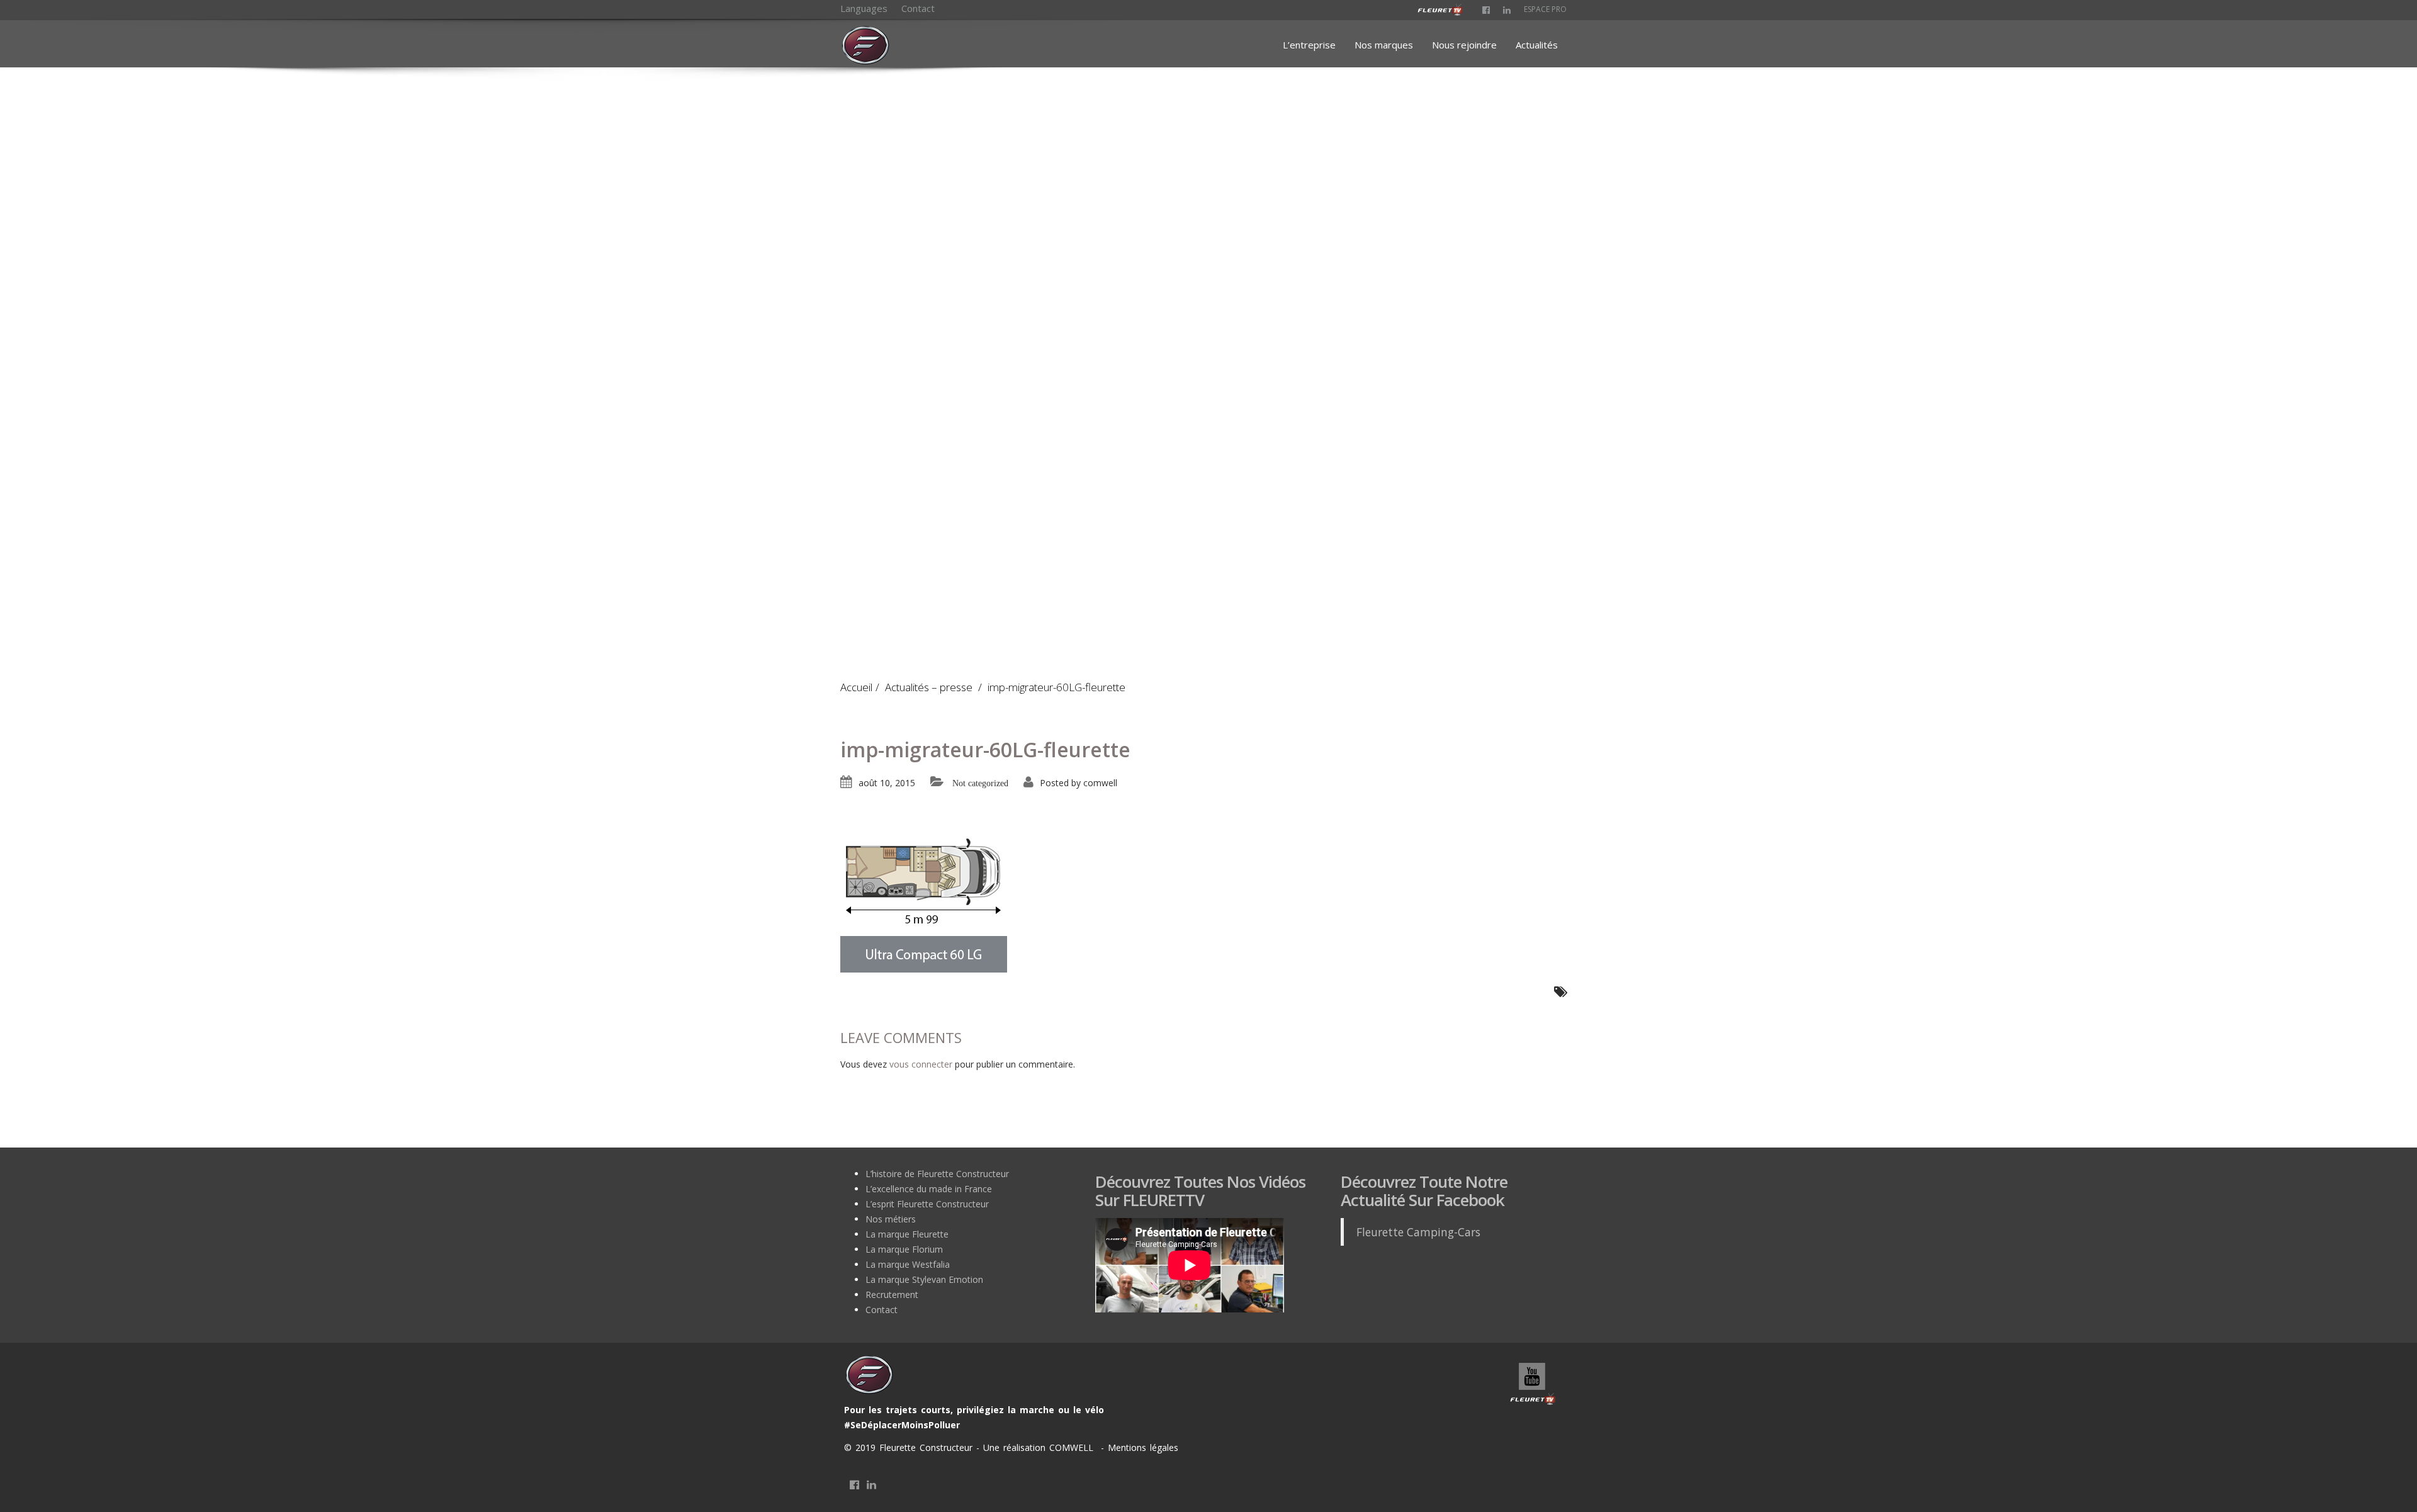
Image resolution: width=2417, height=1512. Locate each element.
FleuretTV (1533, 1385)
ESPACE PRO (1545, 9)
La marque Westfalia (908, 1264)
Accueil (856, 687)
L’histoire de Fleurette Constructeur (937, 1174)
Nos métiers (891, 1219)
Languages (864, 8)
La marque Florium (904, 1249)
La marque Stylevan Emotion (924, 1279)
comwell (1100, 783)
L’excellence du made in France (929, 1189)
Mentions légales (1141, 1447)
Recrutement (892, 1295)
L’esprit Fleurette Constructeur (927, 1204)
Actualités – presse (929, 687)
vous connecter (921, 1064)
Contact (918, 8)
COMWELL (1073, 1447)
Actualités (1537, 45)
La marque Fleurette (907, 1234)
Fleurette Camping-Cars (1418, 1232)
